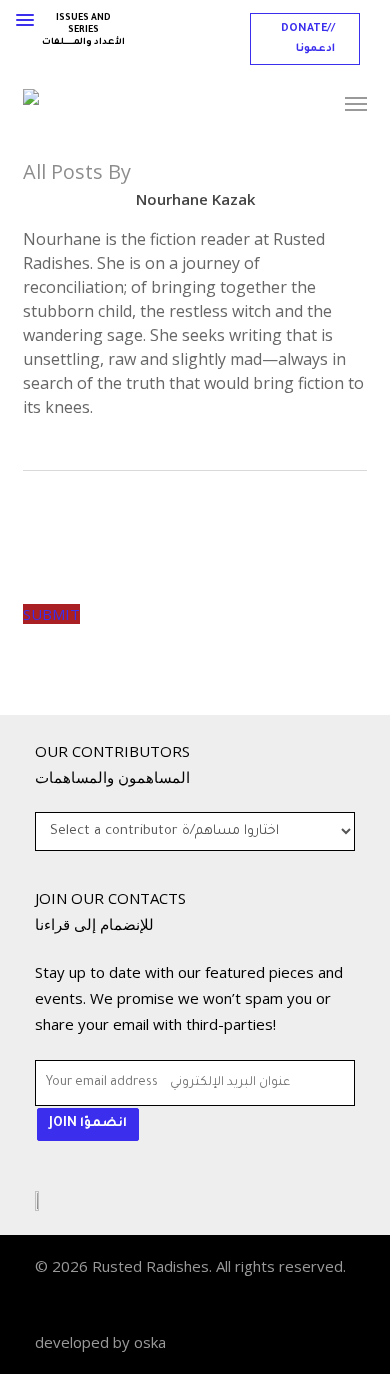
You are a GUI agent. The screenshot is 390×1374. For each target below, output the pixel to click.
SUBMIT (51, 614)
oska (150, 1342)
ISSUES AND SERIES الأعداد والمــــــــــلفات (83, 31)
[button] (305, 39)
